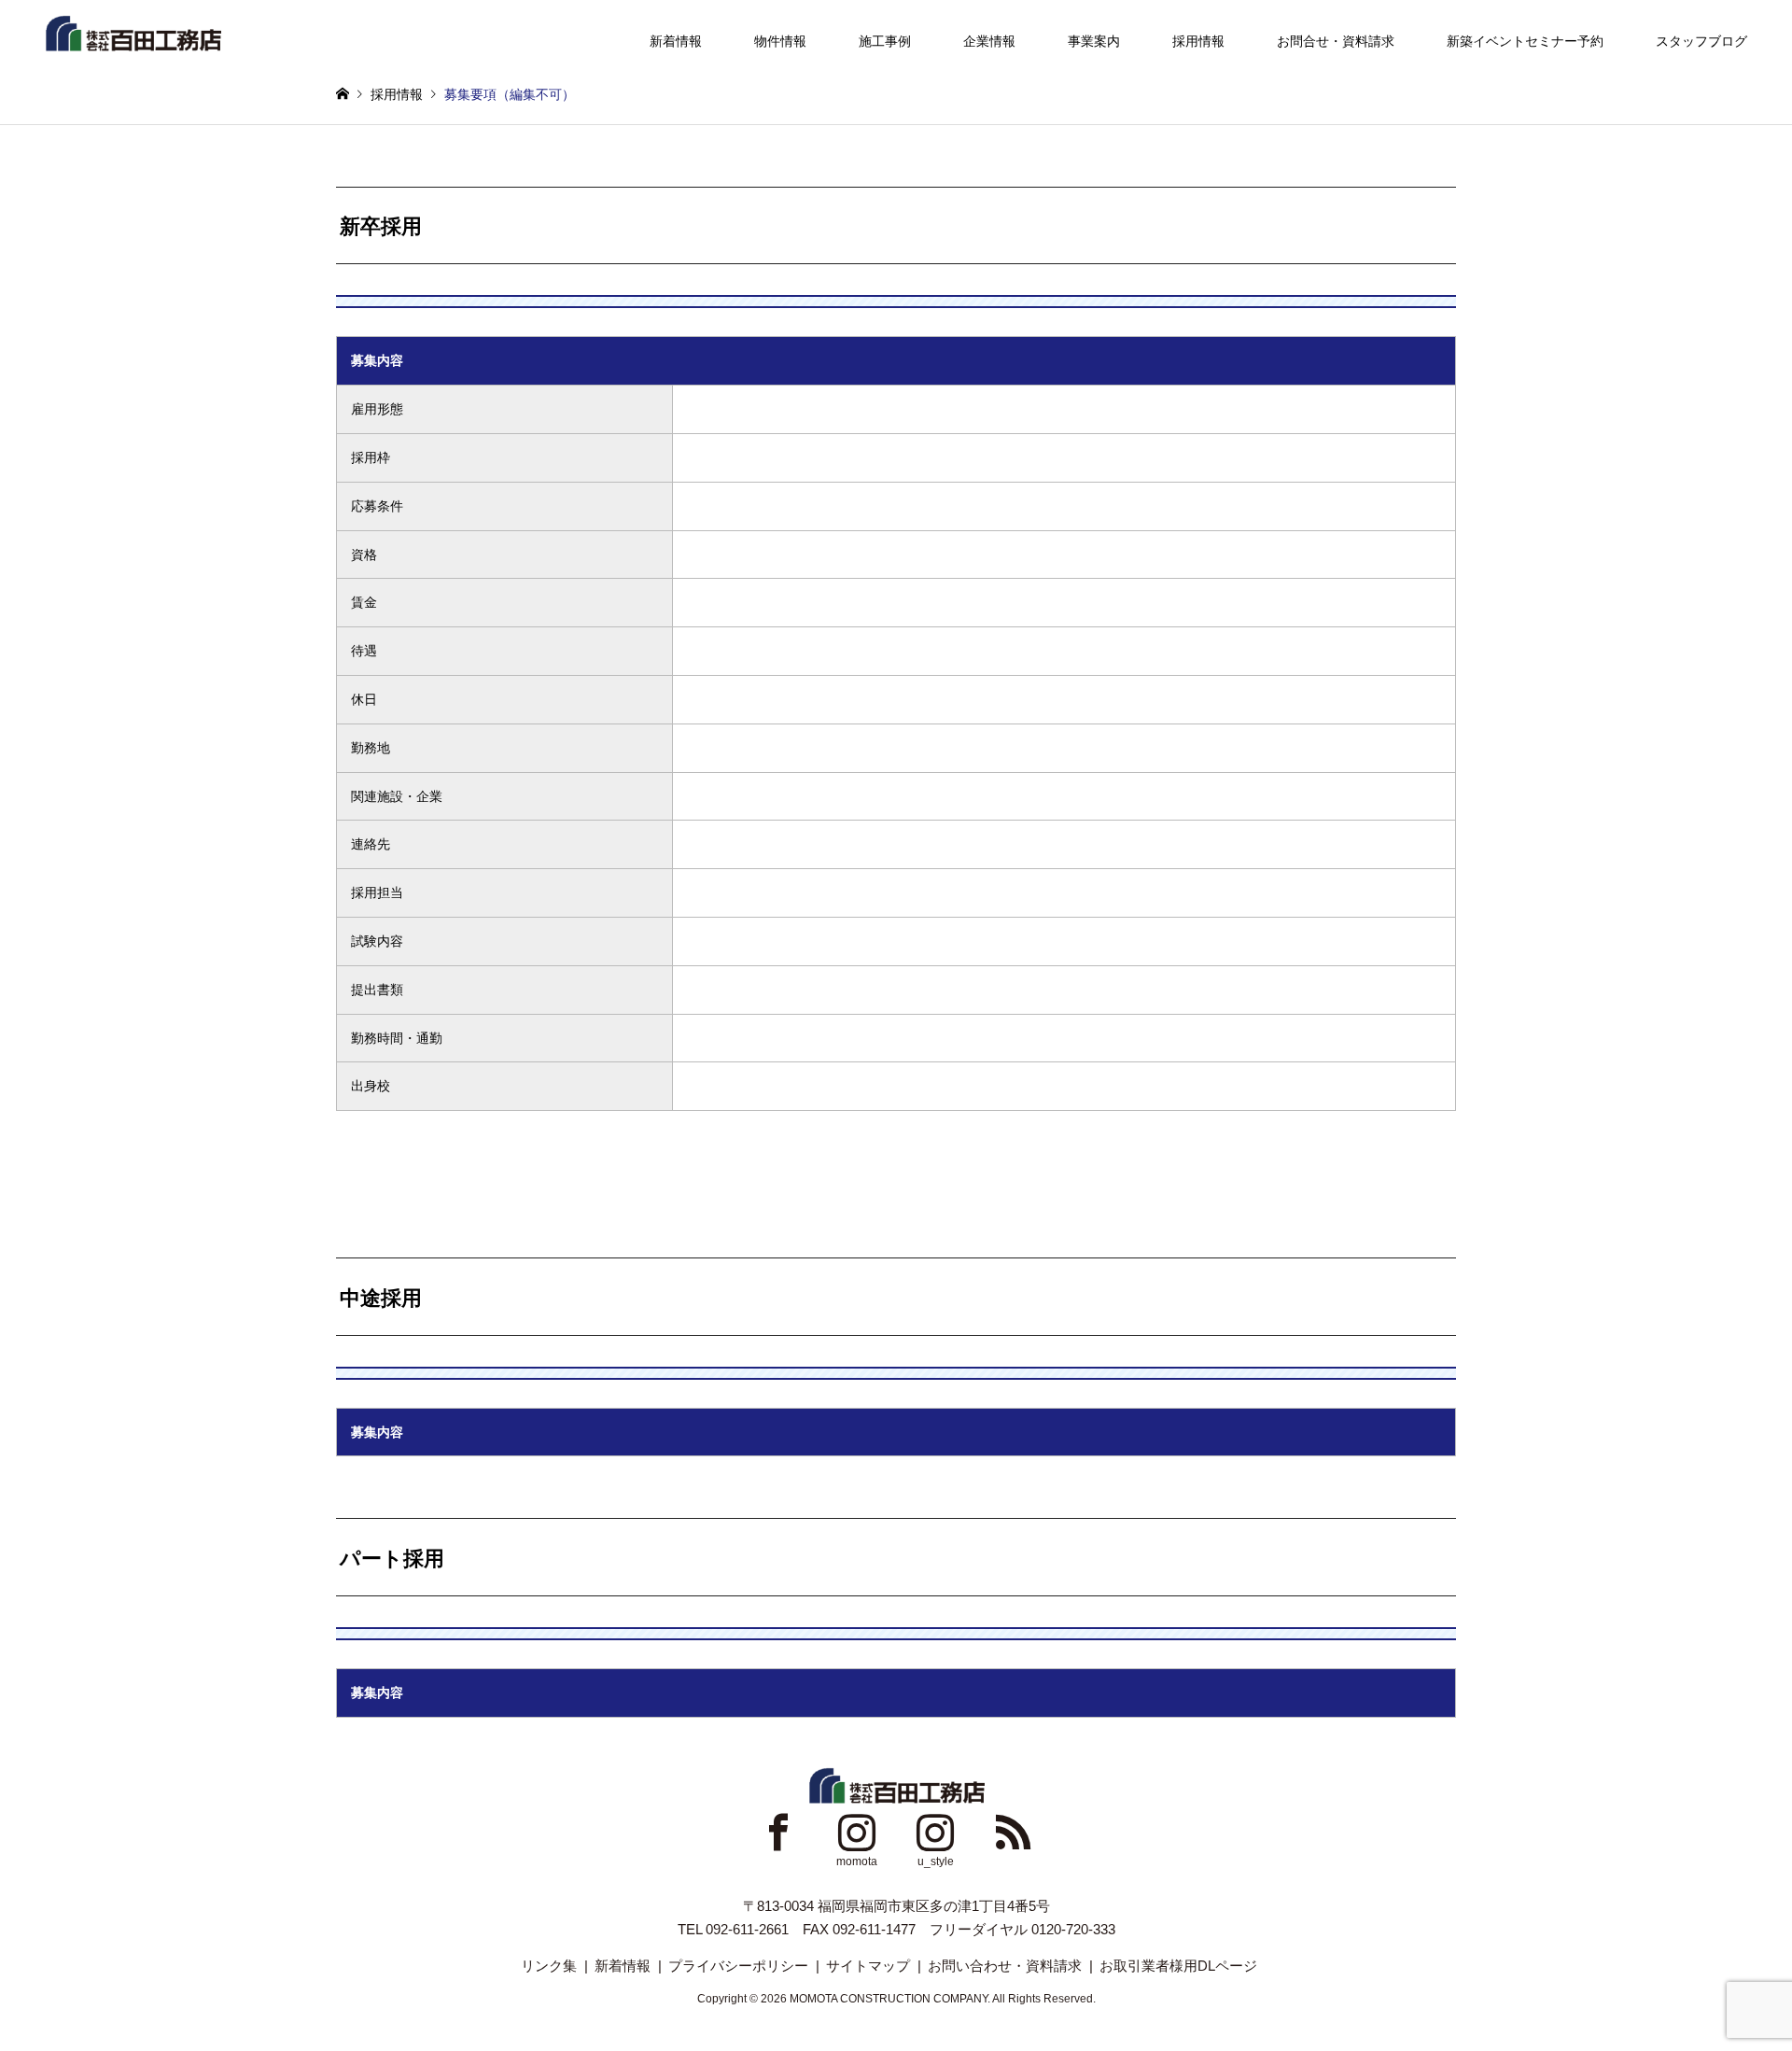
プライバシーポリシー (738, 1966)
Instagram (857, 1832)
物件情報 (780, 41)
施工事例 (885, 41)
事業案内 (1094, 41)
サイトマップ (868, 1966)
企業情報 (989, 41)
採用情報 (1198, 41)
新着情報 (676, 41)
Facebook (778, 1832)
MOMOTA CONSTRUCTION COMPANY (889, 1999)
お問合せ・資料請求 (1336, 41)
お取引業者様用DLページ (1178, 1966)
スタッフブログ (1701, 41)
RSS (1014, 1832)
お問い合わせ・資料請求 (1005, 1966)
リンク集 (549, 1966)
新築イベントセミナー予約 (1525, 41)
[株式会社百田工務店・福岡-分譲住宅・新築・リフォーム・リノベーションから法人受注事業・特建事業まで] (133, 32)
